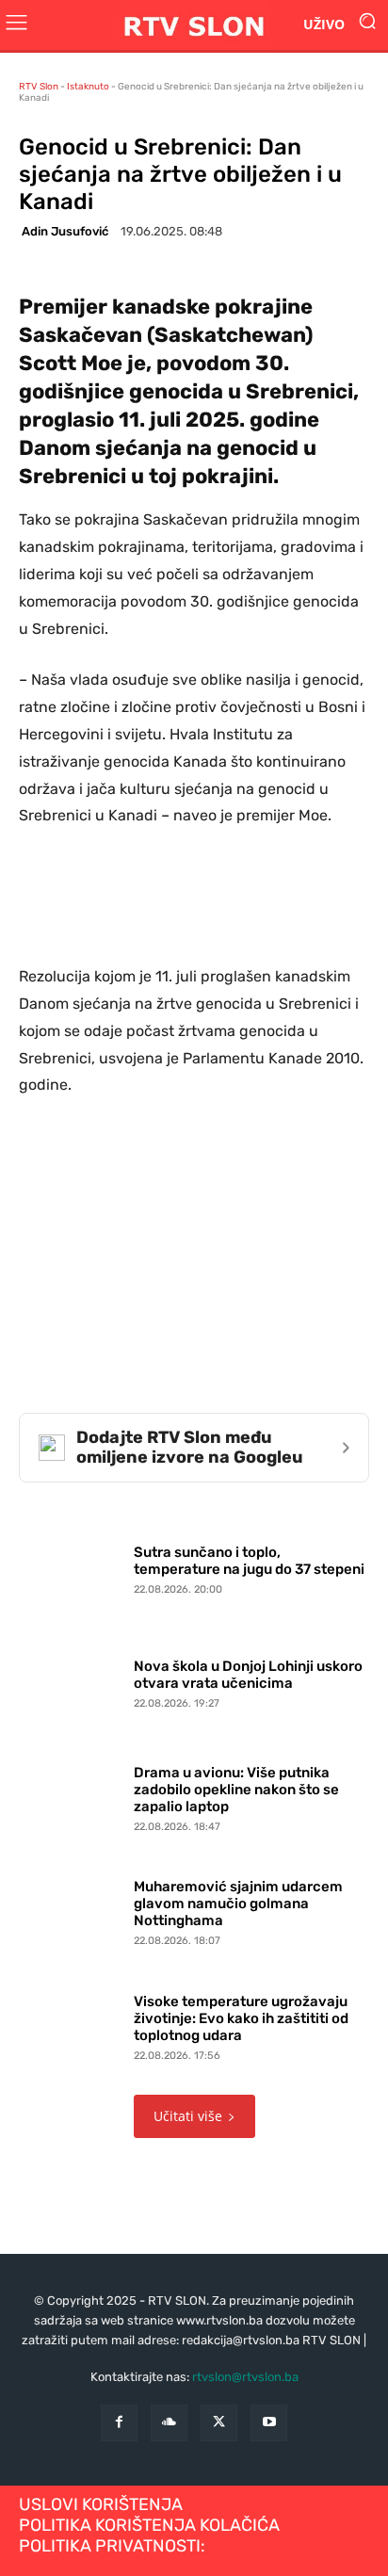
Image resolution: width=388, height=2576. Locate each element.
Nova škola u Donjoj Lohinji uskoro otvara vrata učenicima (248, 1675)
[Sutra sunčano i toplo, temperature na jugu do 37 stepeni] (72, 1565)
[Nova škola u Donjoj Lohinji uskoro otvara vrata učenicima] (72, 1680)
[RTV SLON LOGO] (194, 25)
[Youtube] (269, 2423)
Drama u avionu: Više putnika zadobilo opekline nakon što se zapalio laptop (236, 1790)
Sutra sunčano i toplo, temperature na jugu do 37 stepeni (249, 1561)
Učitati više (188, 2116)
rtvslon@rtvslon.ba (245, 2377)
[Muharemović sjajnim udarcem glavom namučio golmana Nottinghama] (72, 1909)
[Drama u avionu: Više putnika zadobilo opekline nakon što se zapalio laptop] (72, 1794)
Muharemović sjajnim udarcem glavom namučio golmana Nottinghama (238, 1904)
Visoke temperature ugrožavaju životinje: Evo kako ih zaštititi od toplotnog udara (241, 2018)
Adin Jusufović (65, 231)
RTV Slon (39, 87)
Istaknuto (88, 87)
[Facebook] (119, 2423)
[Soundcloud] (169, 2423)
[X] (219, 2423)
